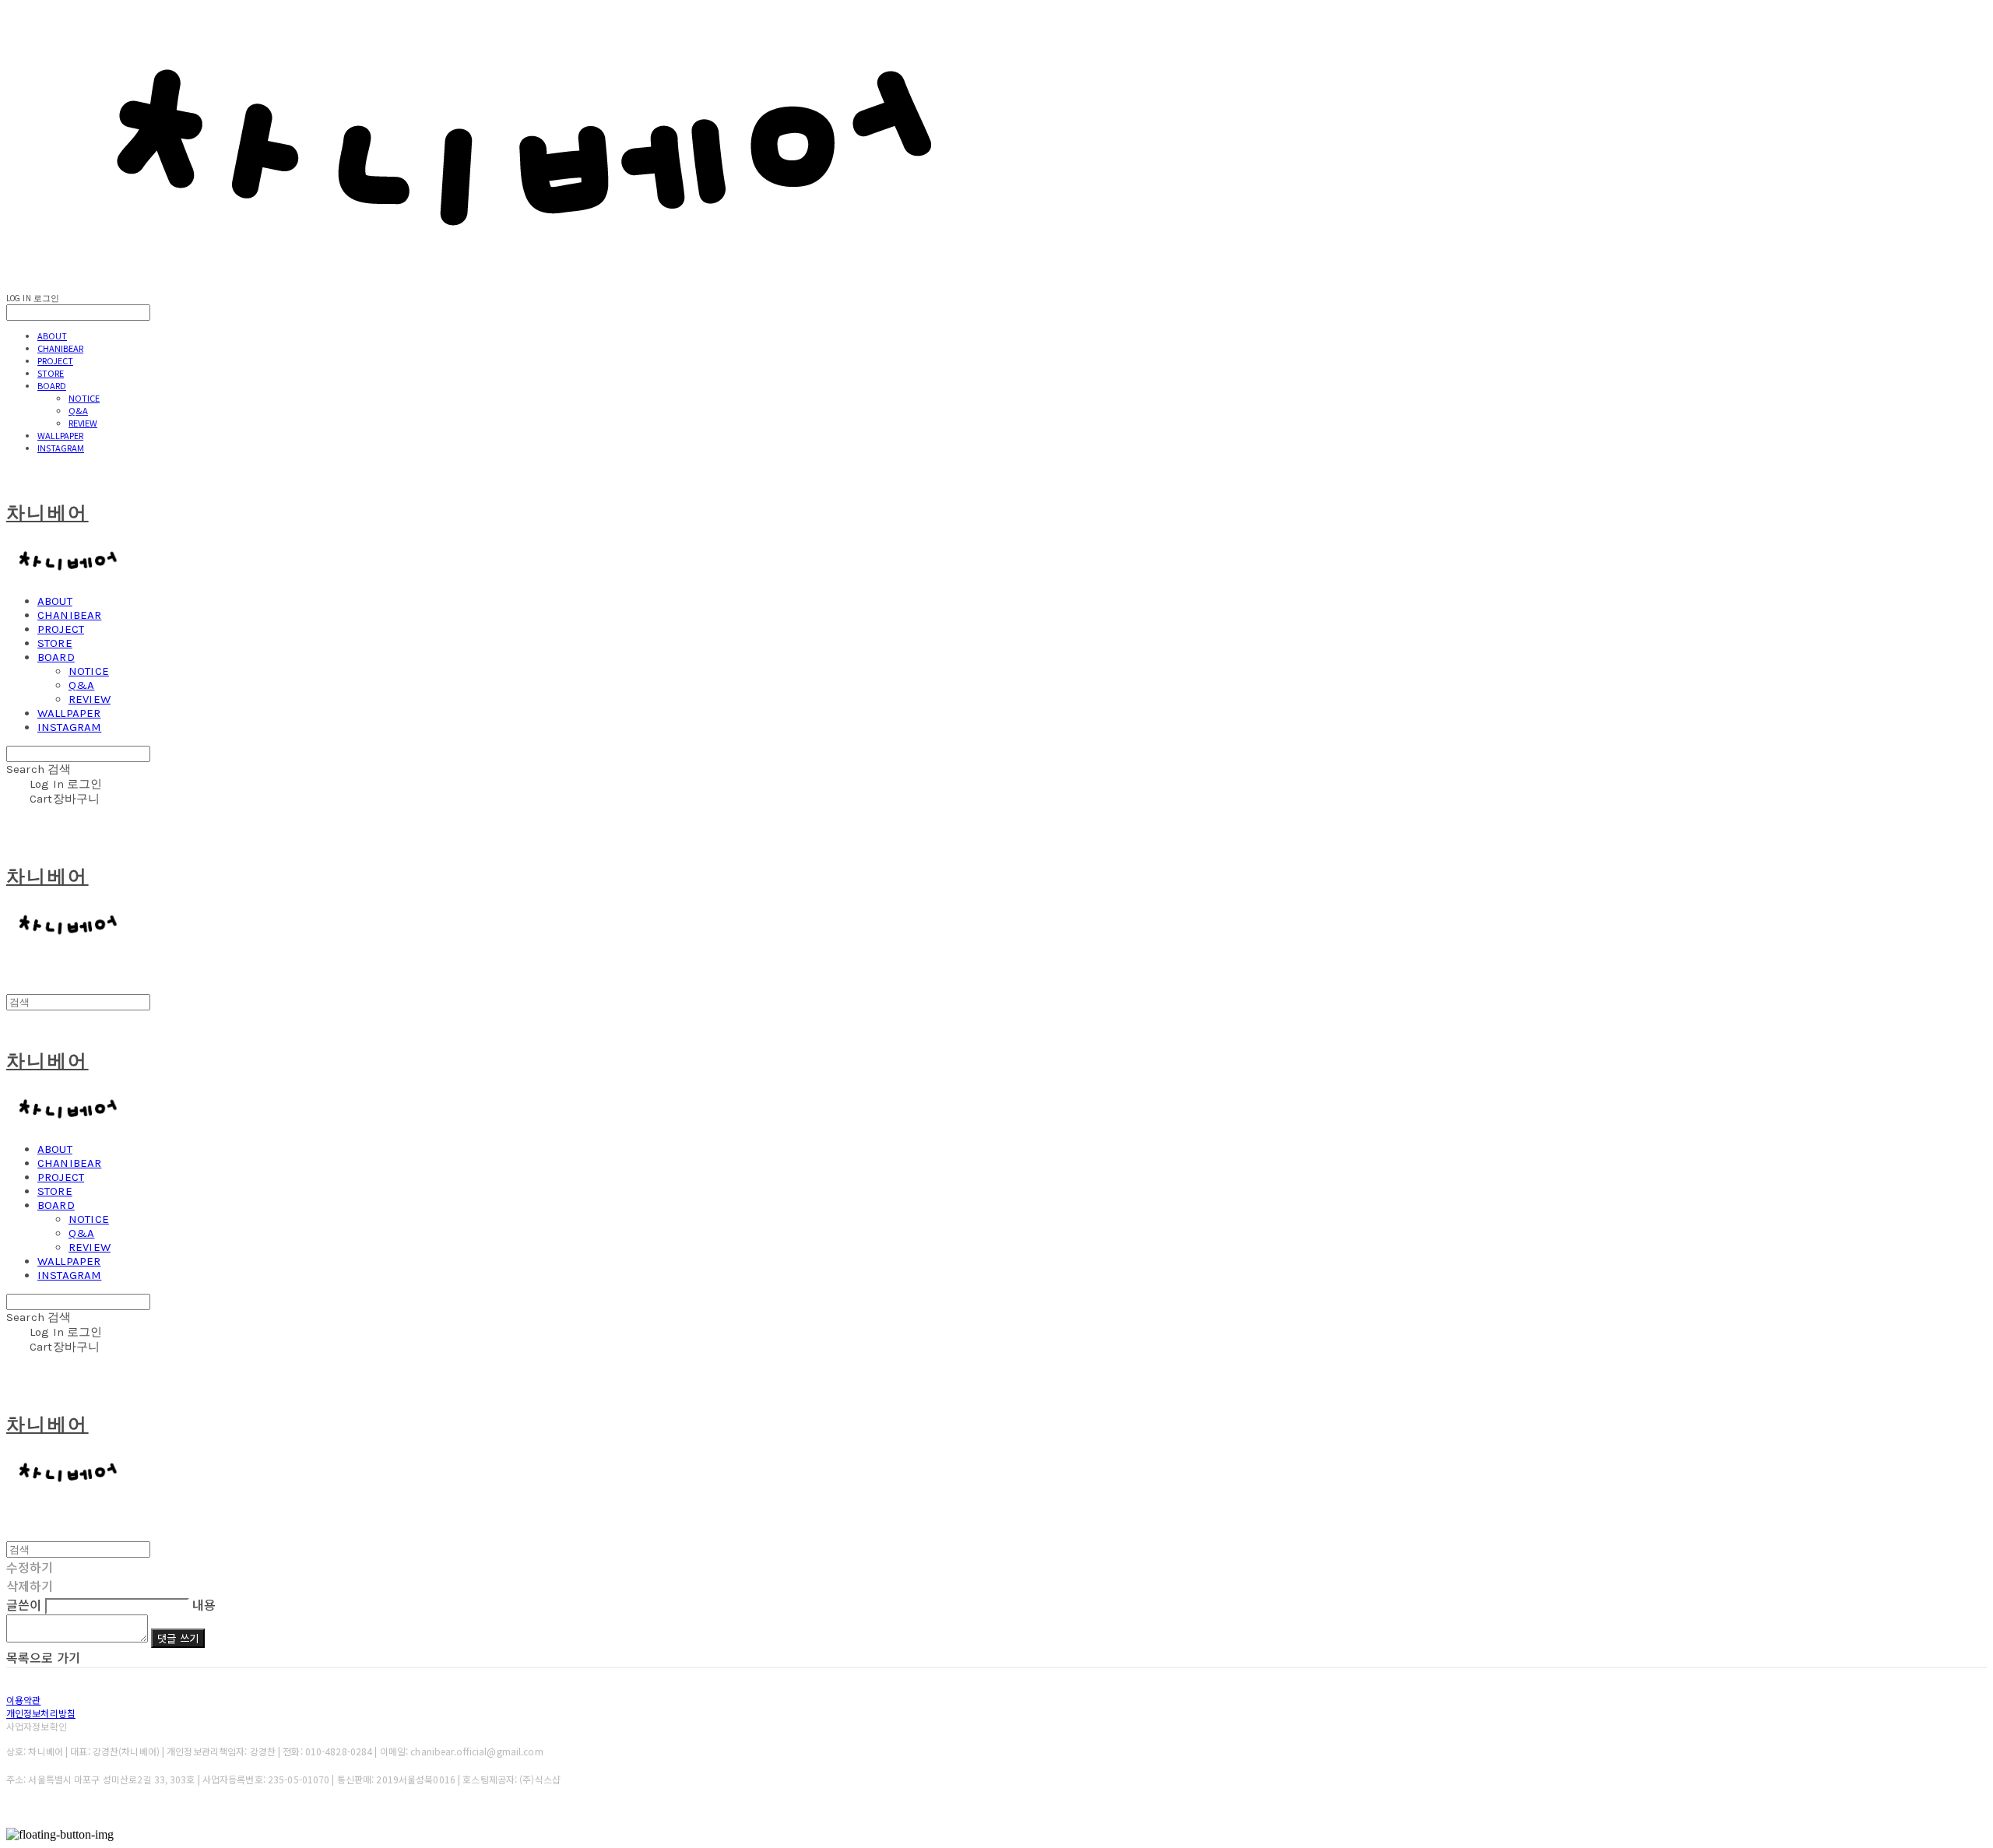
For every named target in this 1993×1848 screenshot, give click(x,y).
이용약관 (23, 1700)
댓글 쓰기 (178, 1638)
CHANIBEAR (60, 348)
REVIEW (83, 423)
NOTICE (84, 398)
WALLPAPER (60, 435)
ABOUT (52, 336)
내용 (204, 1604)
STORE (51, 373)
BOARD (52, 385)
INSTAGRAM (61, 448)
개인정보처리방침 (41, 1713)
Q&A (78, 410)
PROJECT (55, 360)
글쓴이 (24, 1604)
